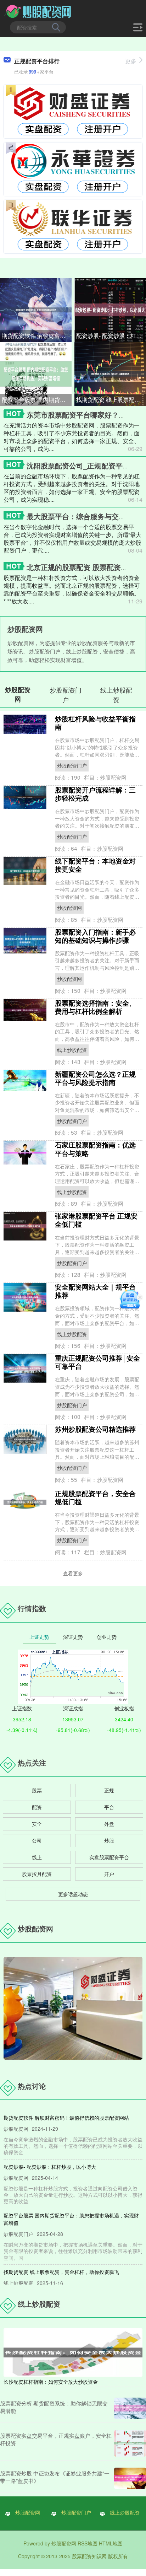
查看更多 (73, 1573)
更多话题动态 (73, 1894)
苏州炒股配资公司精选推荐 (95, 1429)
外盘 (109, 1824)
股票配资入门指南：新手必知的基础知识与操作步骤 (95, 936)
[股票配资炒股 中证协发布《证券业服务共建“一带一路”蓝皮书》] (130, 2478)
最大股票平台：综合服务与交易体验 (83, 516)
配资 (37, 1807)
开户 (109, 1874)
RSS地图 (88, 2543)
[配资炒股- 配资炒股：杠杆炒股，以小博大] (110, 309)
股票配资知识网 (89, 2556)
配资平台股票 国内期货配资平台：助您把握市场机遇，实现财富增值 (37, 400)
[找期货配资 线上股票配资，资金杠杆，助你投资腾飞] (110, 373)
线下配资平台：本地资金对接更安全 (95, 865)
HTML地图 (111, 2543)
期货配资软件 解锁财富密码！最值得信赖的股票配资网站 (37, 336)
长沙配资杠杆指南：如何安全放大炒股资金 (51, 2382)
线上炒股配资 (72, 1050)
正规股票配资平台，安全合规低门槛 (95, 1497)
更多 (131, 61)
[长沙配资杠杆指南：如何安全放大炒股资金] (73, 2352)
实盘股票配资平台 (109, 1857)
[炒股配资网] (38, 12)
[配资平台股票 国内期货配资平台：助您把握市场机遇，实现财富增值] (36, 373)
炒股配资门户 (72, 765)
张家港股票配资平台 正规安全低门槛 (96, 1220)
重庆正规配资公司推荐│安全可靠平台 (97, 1362)
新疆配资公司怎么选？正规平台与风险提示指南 (95, 1078)
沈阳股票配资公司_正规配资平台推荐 (85, 465)
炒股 (109, 1840)
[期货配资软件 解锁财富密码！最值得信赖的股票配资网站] (36, 309)
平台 (109, 1807)
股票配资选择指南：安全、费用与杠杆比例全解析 (95, 1007)
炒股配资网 (69, 908)
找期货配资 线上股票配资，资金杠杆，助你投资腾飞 (111, 400)
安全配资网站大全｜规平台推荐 (95, 1291)
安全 (37, 1824)
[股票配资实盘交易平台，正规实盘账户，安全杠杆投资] (130, 2443)
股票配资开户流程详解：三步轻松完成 (95, 794)
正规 (109, 1790)
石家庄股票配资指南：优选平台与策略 (95, 1149)
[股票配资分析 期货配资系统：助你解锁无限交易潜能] (130, 2408)
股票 (37, 1790)
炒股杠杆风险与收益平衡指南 (95, 723)
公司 (37, 1840)
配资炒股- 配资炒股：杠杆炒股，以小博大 (111, 336)
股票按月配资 (37, 1874)
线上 (37, 1857)
